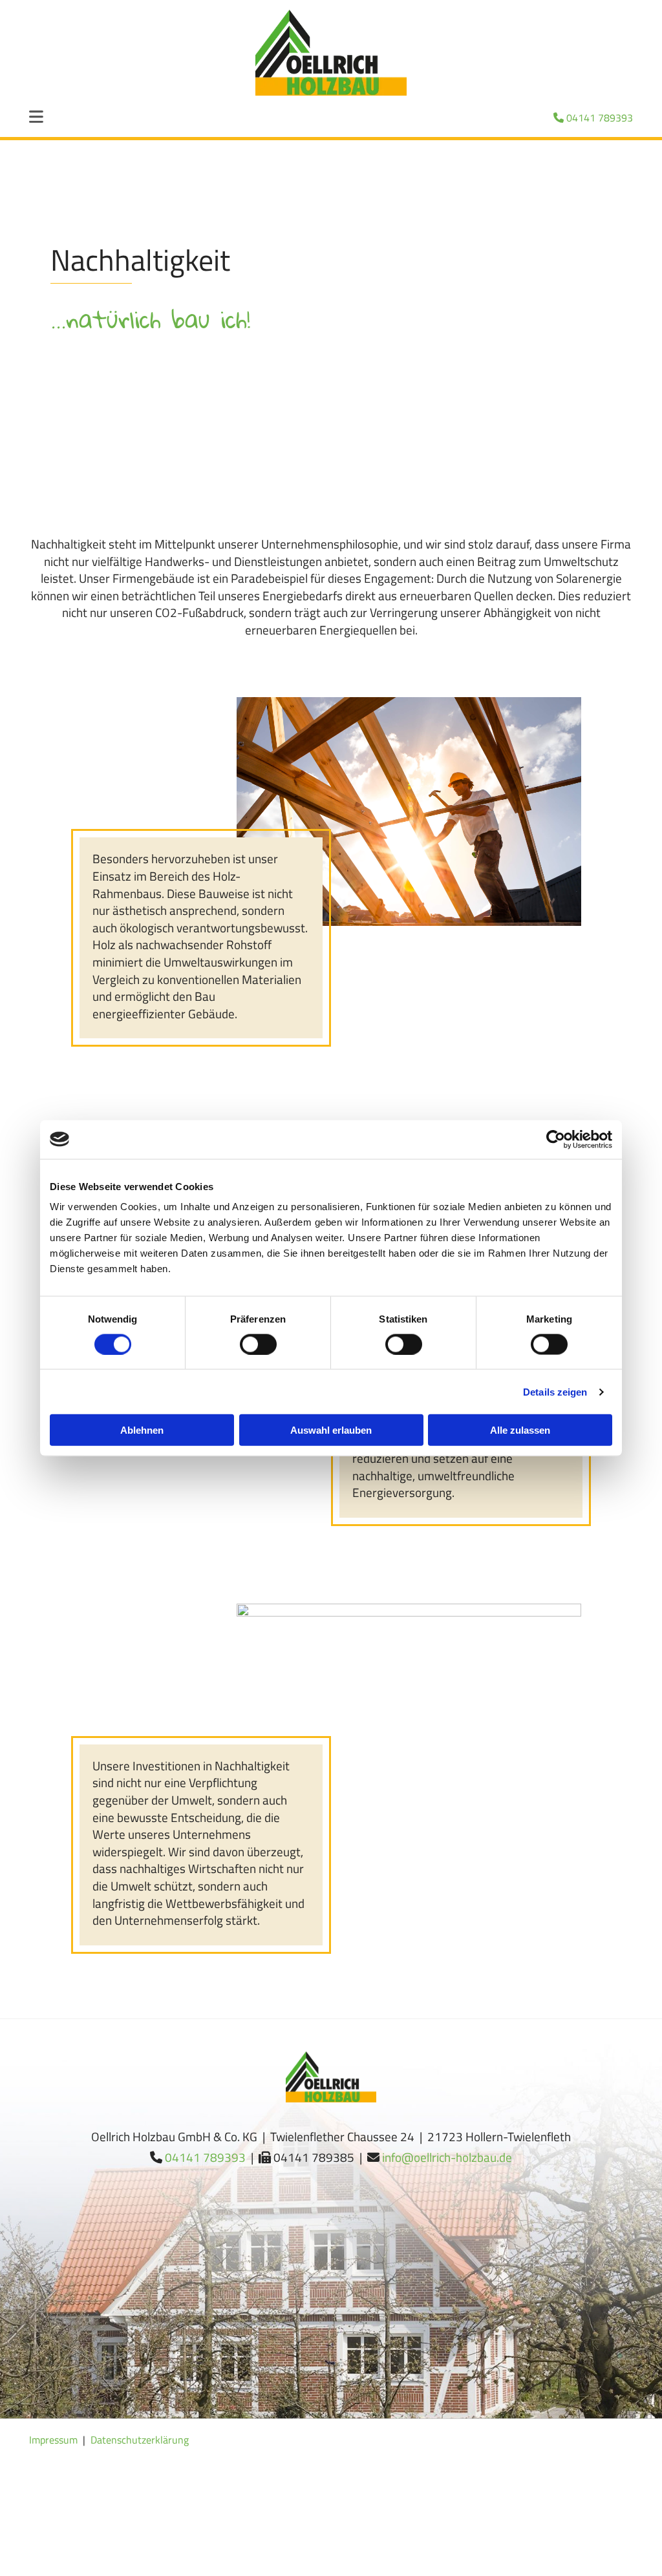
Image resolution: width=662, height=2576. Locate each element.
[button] (50, 118)
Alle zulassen (520, 1430)
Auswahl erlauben (331, 1430)
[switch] (258, 1344)
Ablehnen (142, 1430)
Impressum (53, 2440)
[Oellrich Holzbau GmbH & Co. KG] (331, 53)
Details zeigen (555, 1391)
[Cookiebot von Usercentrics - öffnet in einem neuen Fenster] (556, 1139)
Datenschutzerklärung (140, 2440)
